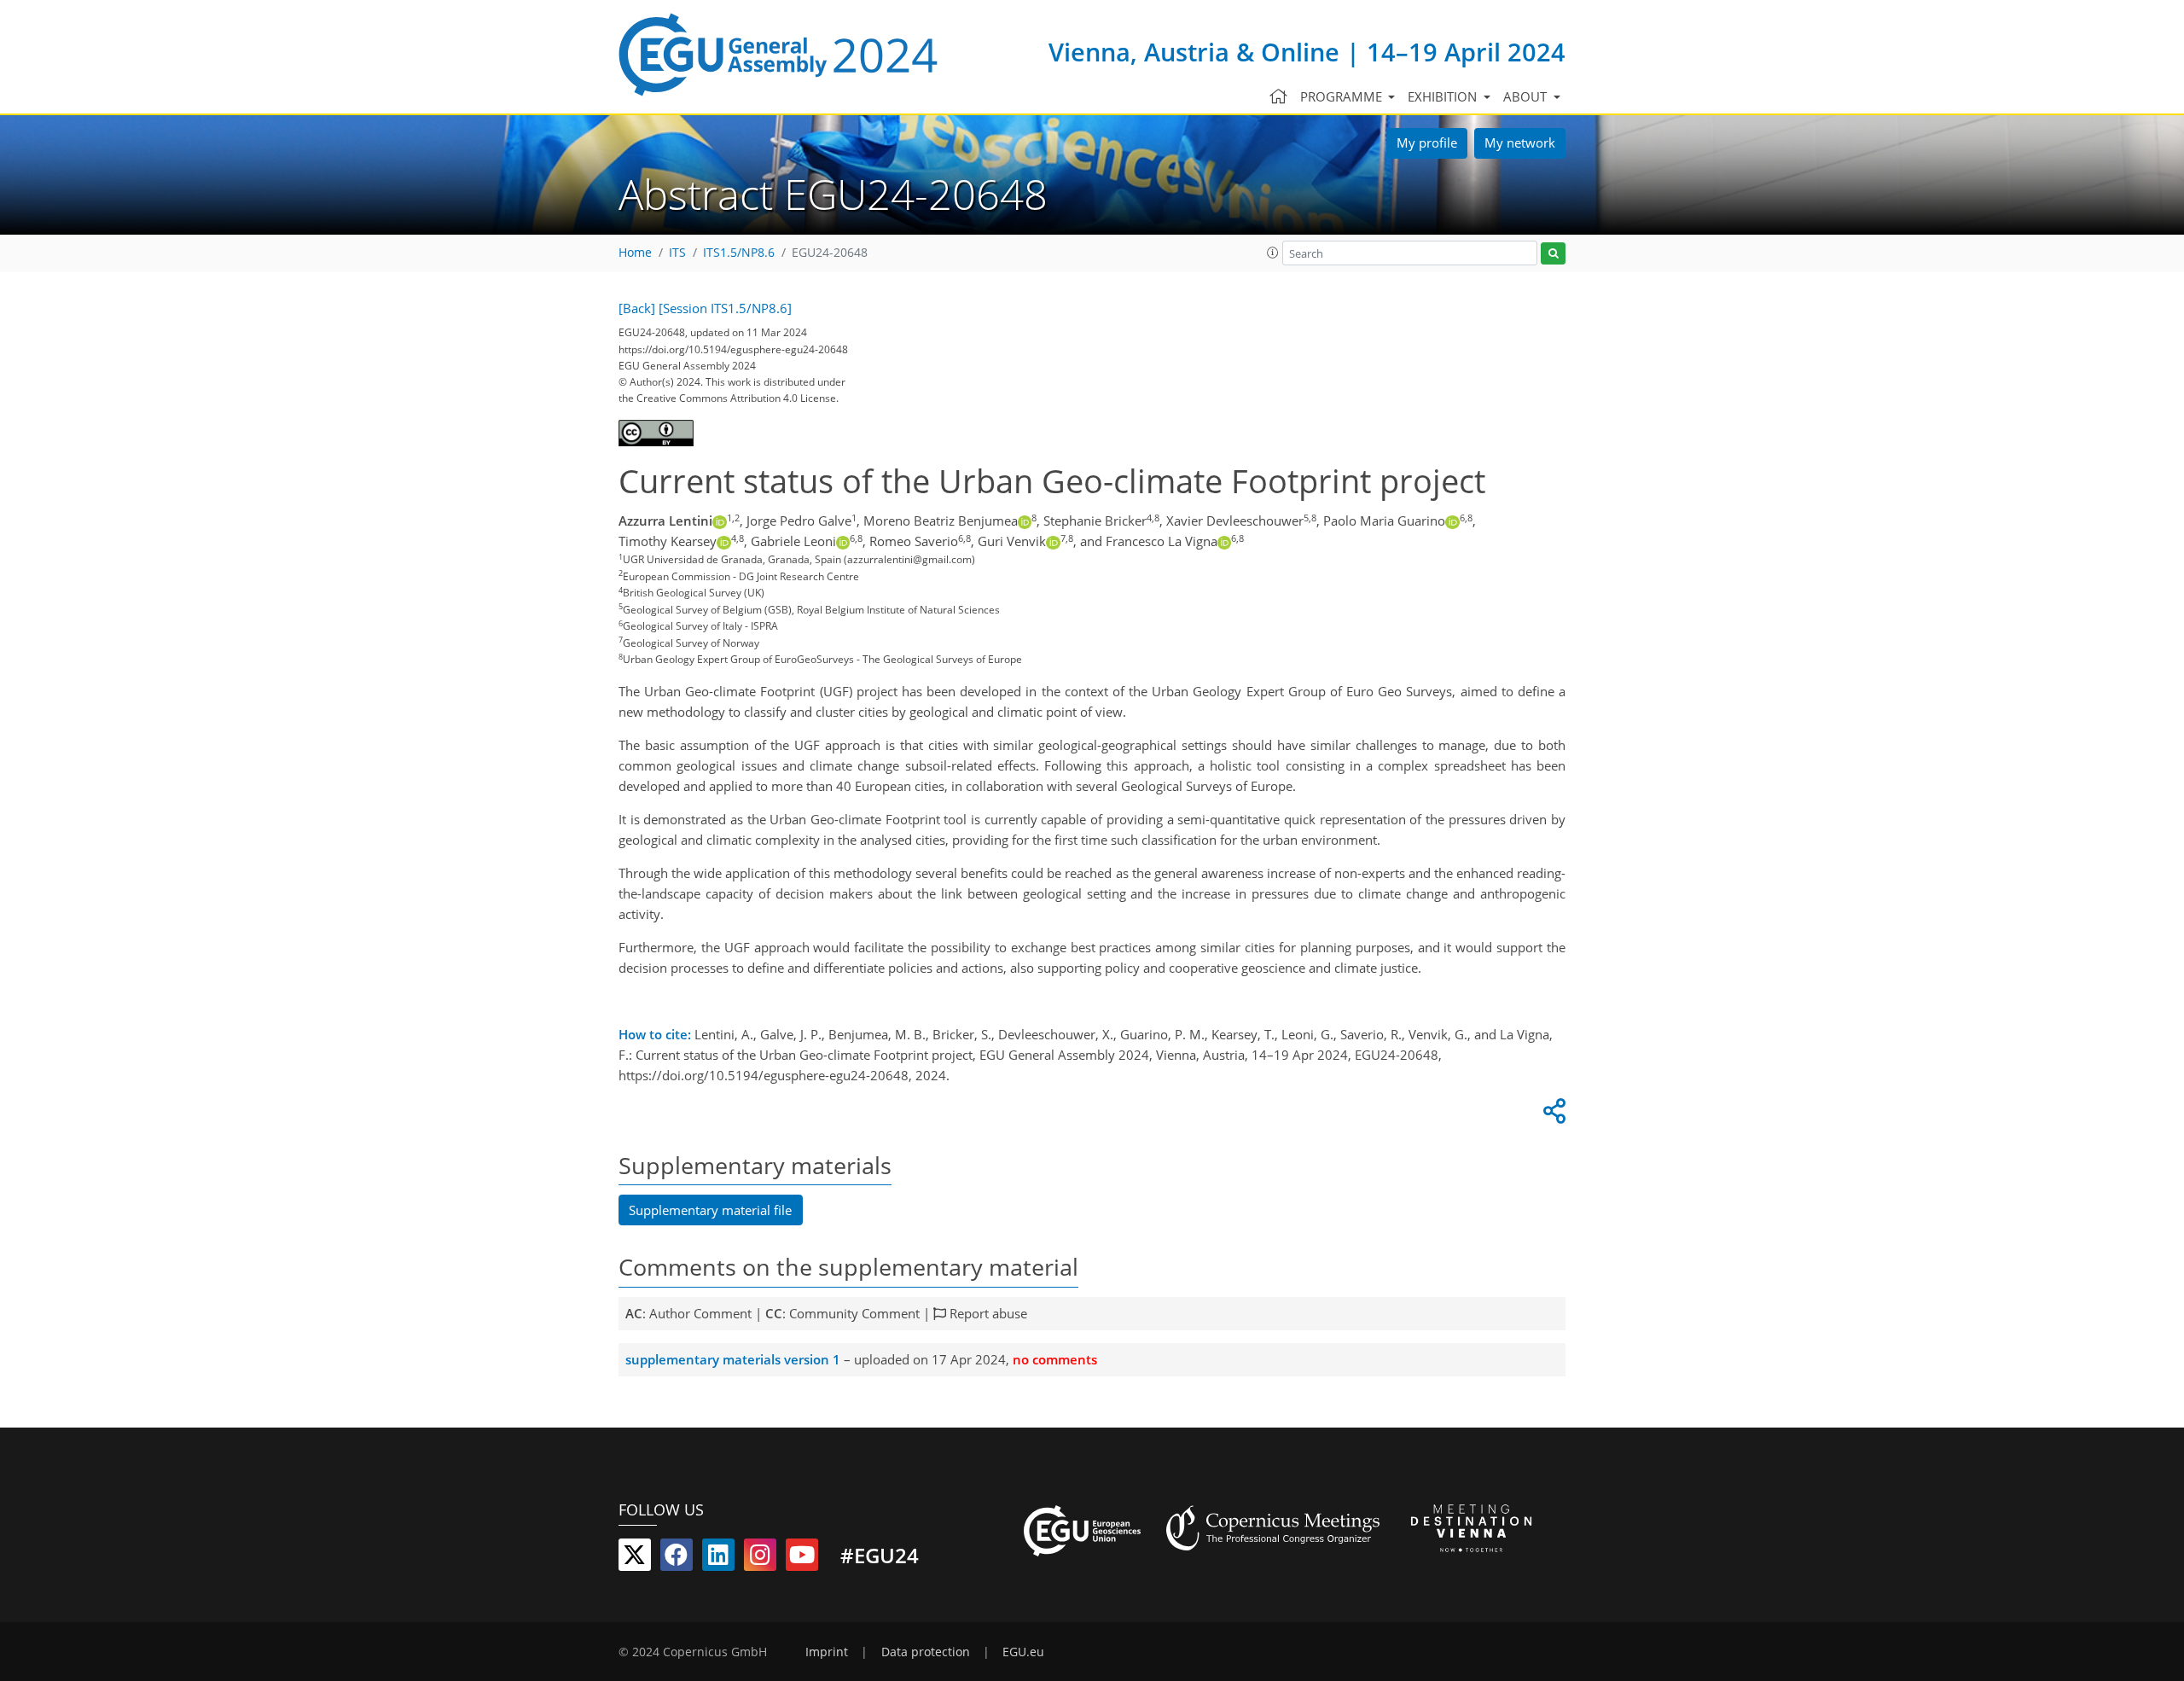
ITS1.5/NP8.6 (739, 253)
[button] (1273, 253)
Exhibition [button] (1444, 96)
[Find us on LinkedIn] (718, 1558)
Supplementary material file (710, 1210)
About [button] (1527, 96)
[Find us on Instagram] (760, 1558)
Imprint (827, 1652)
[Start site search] (1553, 254)
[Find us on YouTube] (802, 1558)
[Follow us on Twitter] (635, 1558)
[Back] (637, 308)
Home (635, 253)
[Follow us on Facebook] (677, 1558)
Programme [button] (1343, 96)
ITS (677, 253)
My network (1520, 143)
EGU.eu (1023, 1652)
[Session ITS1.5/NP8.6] (725, 308)
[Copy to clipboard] (1552, 1115)
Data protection (926, 1652)
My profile (1427, 143)
